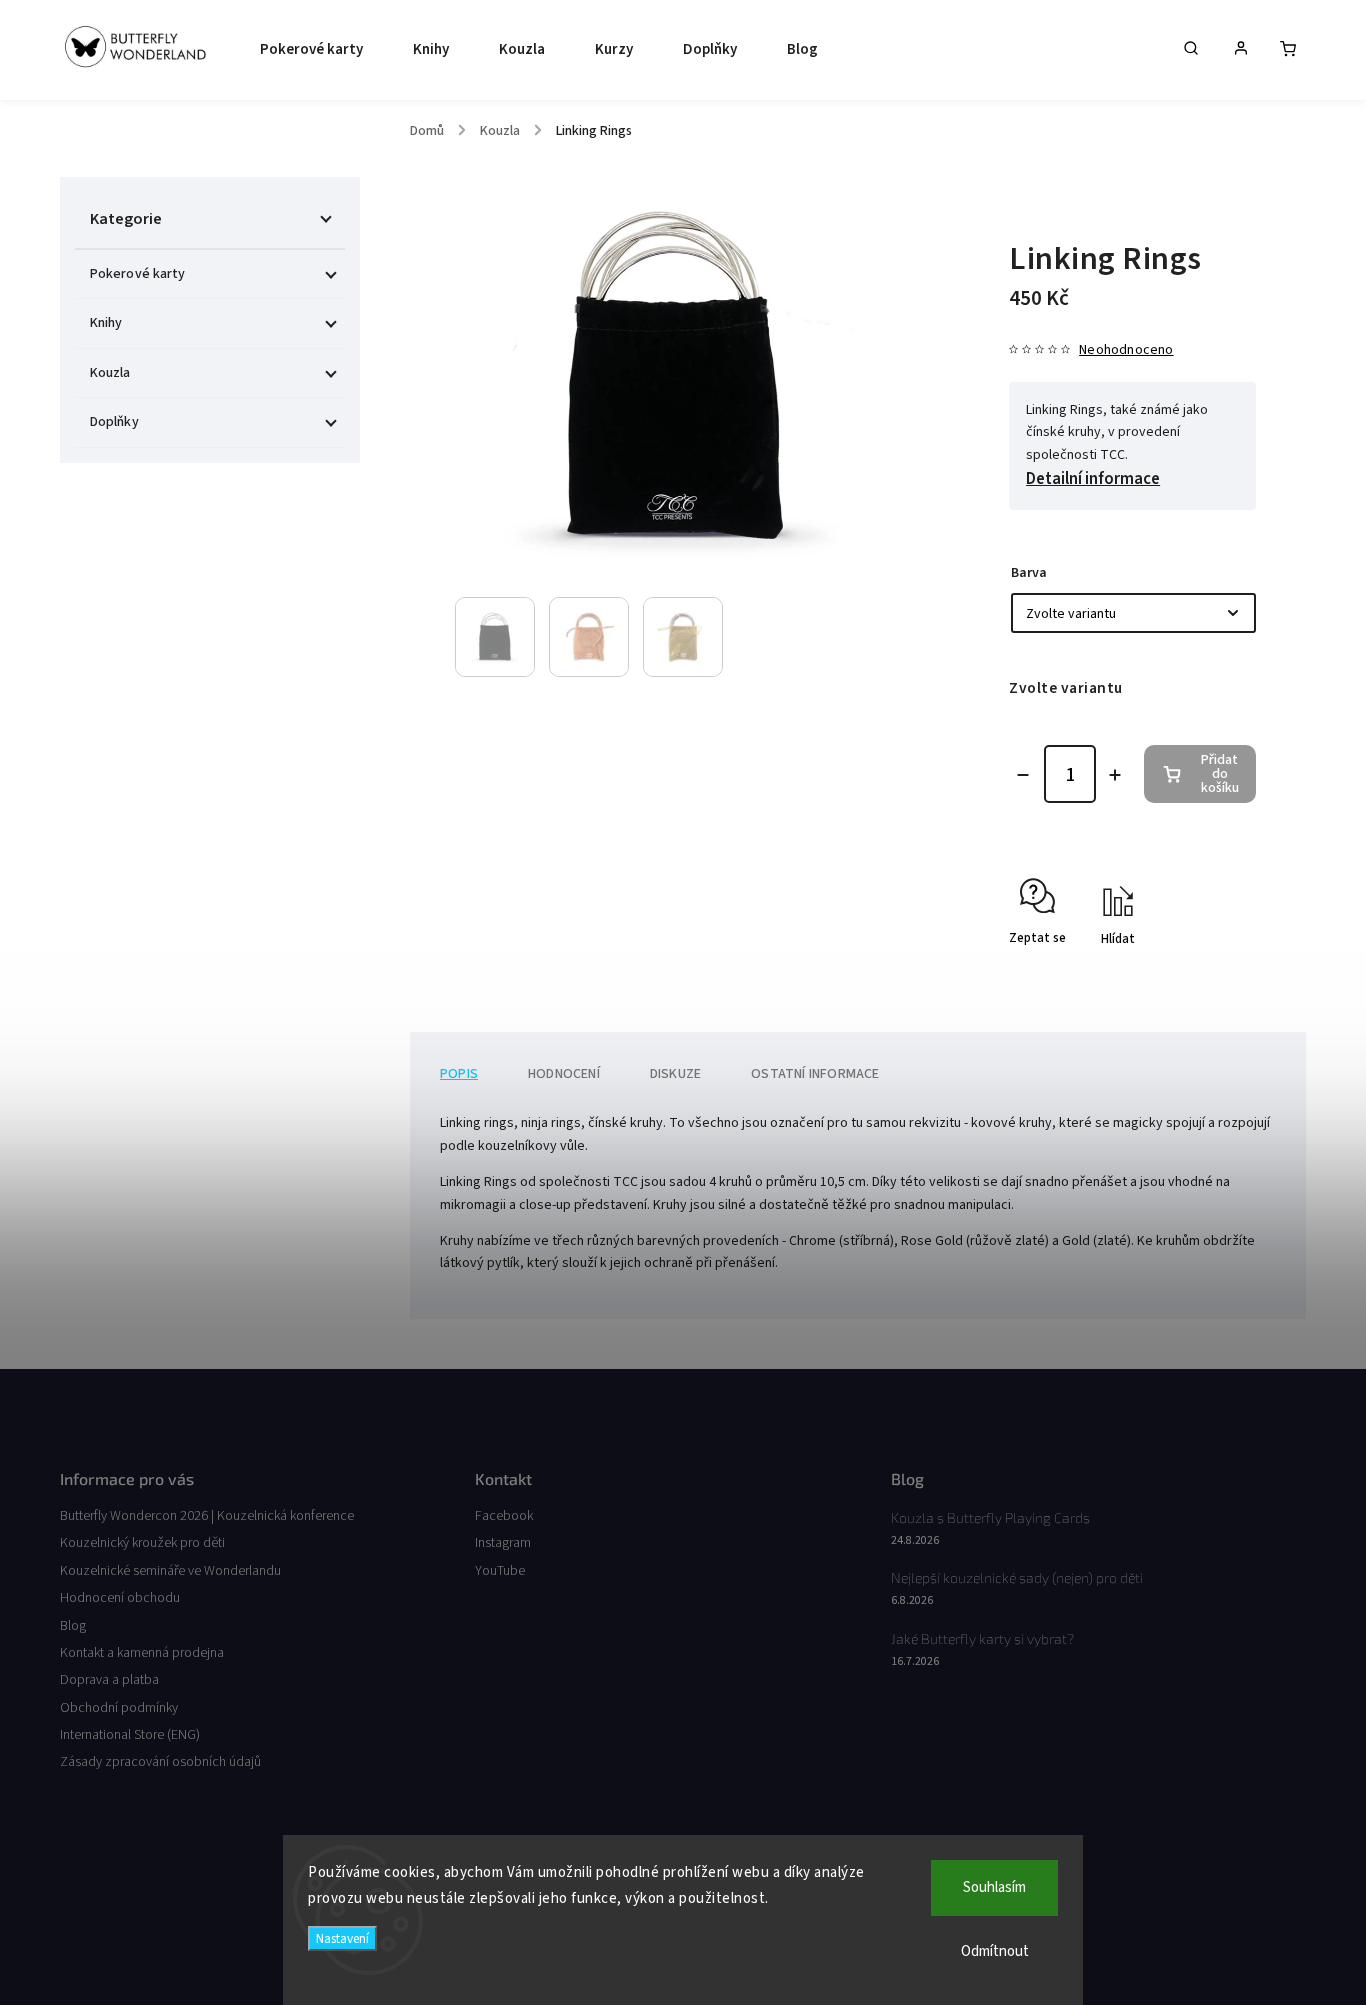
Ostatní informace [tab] (815, 1074)
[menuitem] (306, 50)
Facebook (504, 1516)
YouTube (500, 1571)
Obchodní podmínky (119, 1708)
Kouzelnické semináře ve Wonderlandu (170, 1571)
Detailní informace (1093, 479)
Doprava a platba (109, 1680)
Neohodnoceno (1126, 350)
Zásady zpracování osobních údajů (160, 1762)
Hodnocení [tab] (564, 1074)
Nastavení (342, 1938)
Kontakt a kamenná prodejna (142, 1653)
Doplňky (114, 422)
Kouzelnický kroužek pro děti (142, 1543)
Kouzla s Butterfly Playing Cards (990, 1517)
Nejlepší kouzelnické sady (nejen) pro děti (1017, 1577)
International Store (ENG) (130, 1735)
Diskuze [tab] (675, 1074)
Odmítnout (995, 1951)
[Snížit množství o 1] (1023, 775)
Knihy (106, 323)
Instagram (503, 1543)
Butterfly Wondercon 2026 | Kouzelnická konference (207, 1516)
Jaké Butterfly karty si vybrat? (982, 1638)
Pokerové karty (137, 274)
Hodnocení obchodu (120, 1598)
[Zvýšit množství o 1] (1115, 775)
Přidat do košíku (1220, 774)
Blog (73, 1626)
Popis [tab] (459, 1074)
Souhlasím (994, 1887)
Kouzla (110, 373)
